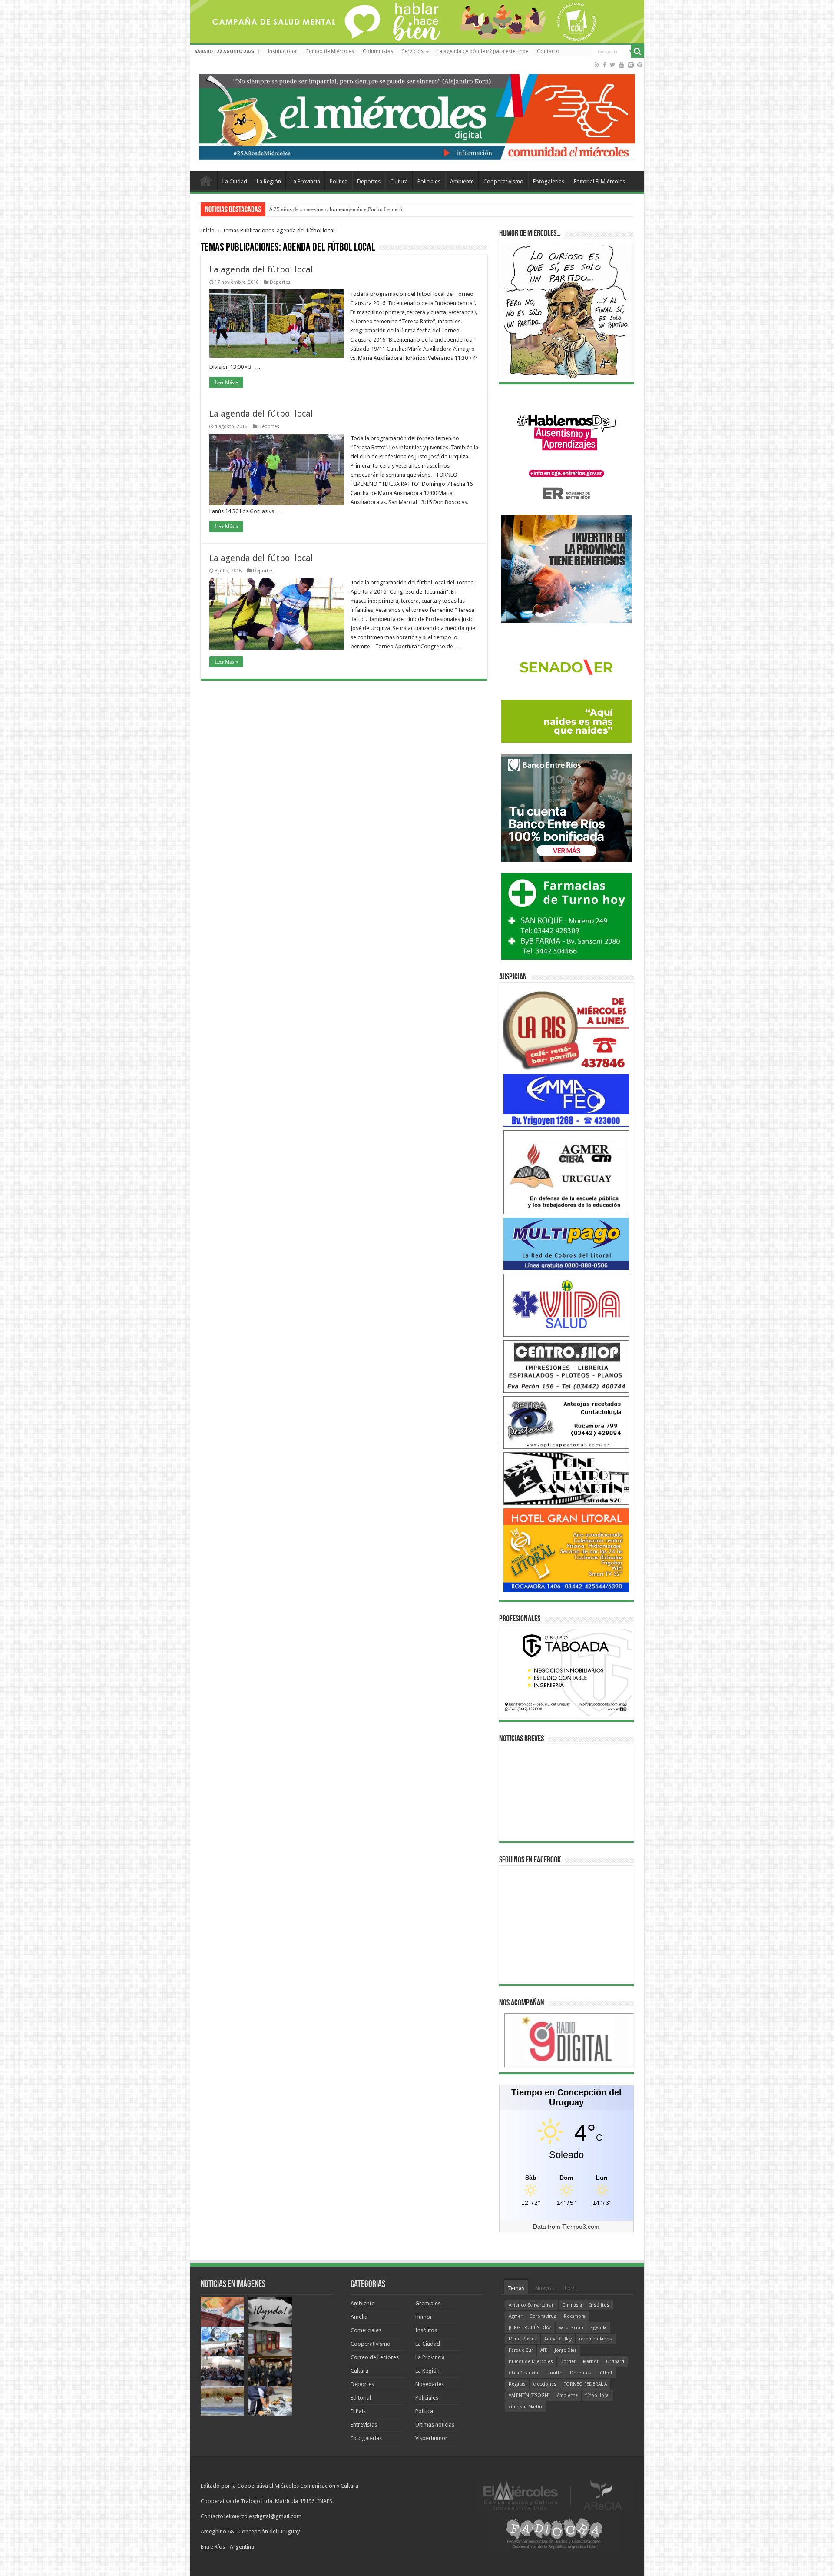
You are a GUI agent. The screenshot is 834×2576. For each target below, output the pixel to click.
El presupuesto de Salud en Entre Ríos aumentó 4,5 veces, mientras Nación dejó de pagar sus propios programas (400, 209)
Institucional (283, 51)
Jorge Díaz (566, 2350)
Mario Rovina (523, 2339)
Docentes (581, 2373)
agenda (599, 2328)
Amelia (359, 2317)
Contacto (548, 51)
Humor (424, 2317)
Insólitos (426, 2330)
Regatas (517, 2384)
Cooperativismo (503, 181)
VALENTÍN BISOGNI (529, 2395)
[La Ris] (566, 1028)
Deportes (369, 181)
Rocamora (574, 2316)
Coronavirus (543, 2316)
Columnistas (378, 51)
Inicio (208, 231)
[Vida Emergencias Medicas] (566, 1305)
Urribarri (615, 2362)
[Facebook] (605, 65)
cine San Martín (525, 2407)
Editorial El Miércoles (599, 181)
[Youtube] (622, 65)
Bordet (568, 2362)
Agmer (515, 2316)
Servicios (413, 51)
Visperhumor (431, 2438)
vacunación (571, 2328)
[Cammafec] (566, 1100)
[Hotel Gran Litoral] (566, 1550)
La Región (269, 181)
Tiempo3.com (581, 2227)
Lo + (570, 2288)
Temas (516, 2288)
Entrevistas (364, 2425)
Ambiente (462, 181)
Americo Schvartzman (532, 2305)
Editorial (361, 2398)
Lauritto (554, 2373)
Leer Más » (226, 382)
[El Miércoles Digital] (417, 115)
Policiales (429, 181)
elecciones (545, 2384)
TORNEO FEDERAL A (585, 2384)
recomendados (596, 2339)
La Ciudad (235, 181)
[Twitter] (613, 65)
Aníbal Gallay (558, 2339)
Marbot (591, 2362)
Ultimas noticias (435, 2425)
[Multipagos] (566, 1243)
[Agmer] (566, 1172)
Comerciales (366, 2330)
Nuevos (544, 2288)
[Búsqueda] (638, 51)
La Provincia (305, 181)
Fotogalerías (549, 181)
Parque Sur (521, 2350)
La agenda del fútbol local (261, 269)
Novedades (430, 2384)
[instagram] (631, 65)
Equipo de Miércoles (330, 51)
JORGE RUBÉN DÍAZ (530, 2328)
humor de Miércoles (531, 2362)
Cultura (399, 181)
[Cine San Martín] (566, 1478)
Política (339, 181)
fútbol (605, 2373)
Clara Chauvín (523, 2373)
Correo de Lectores (375, 2357)
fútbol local (597, 2395)
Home (206, 180)
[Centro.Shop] (566, 1366)
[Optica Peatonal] (566, 1422)
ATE (544, 2350)
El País (358, 2411)
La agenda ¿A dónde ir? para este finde (482, 51)
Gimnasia (572, 2305)
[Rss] (597, 65)
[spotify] (640, 65)
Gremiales (428, 2303)
